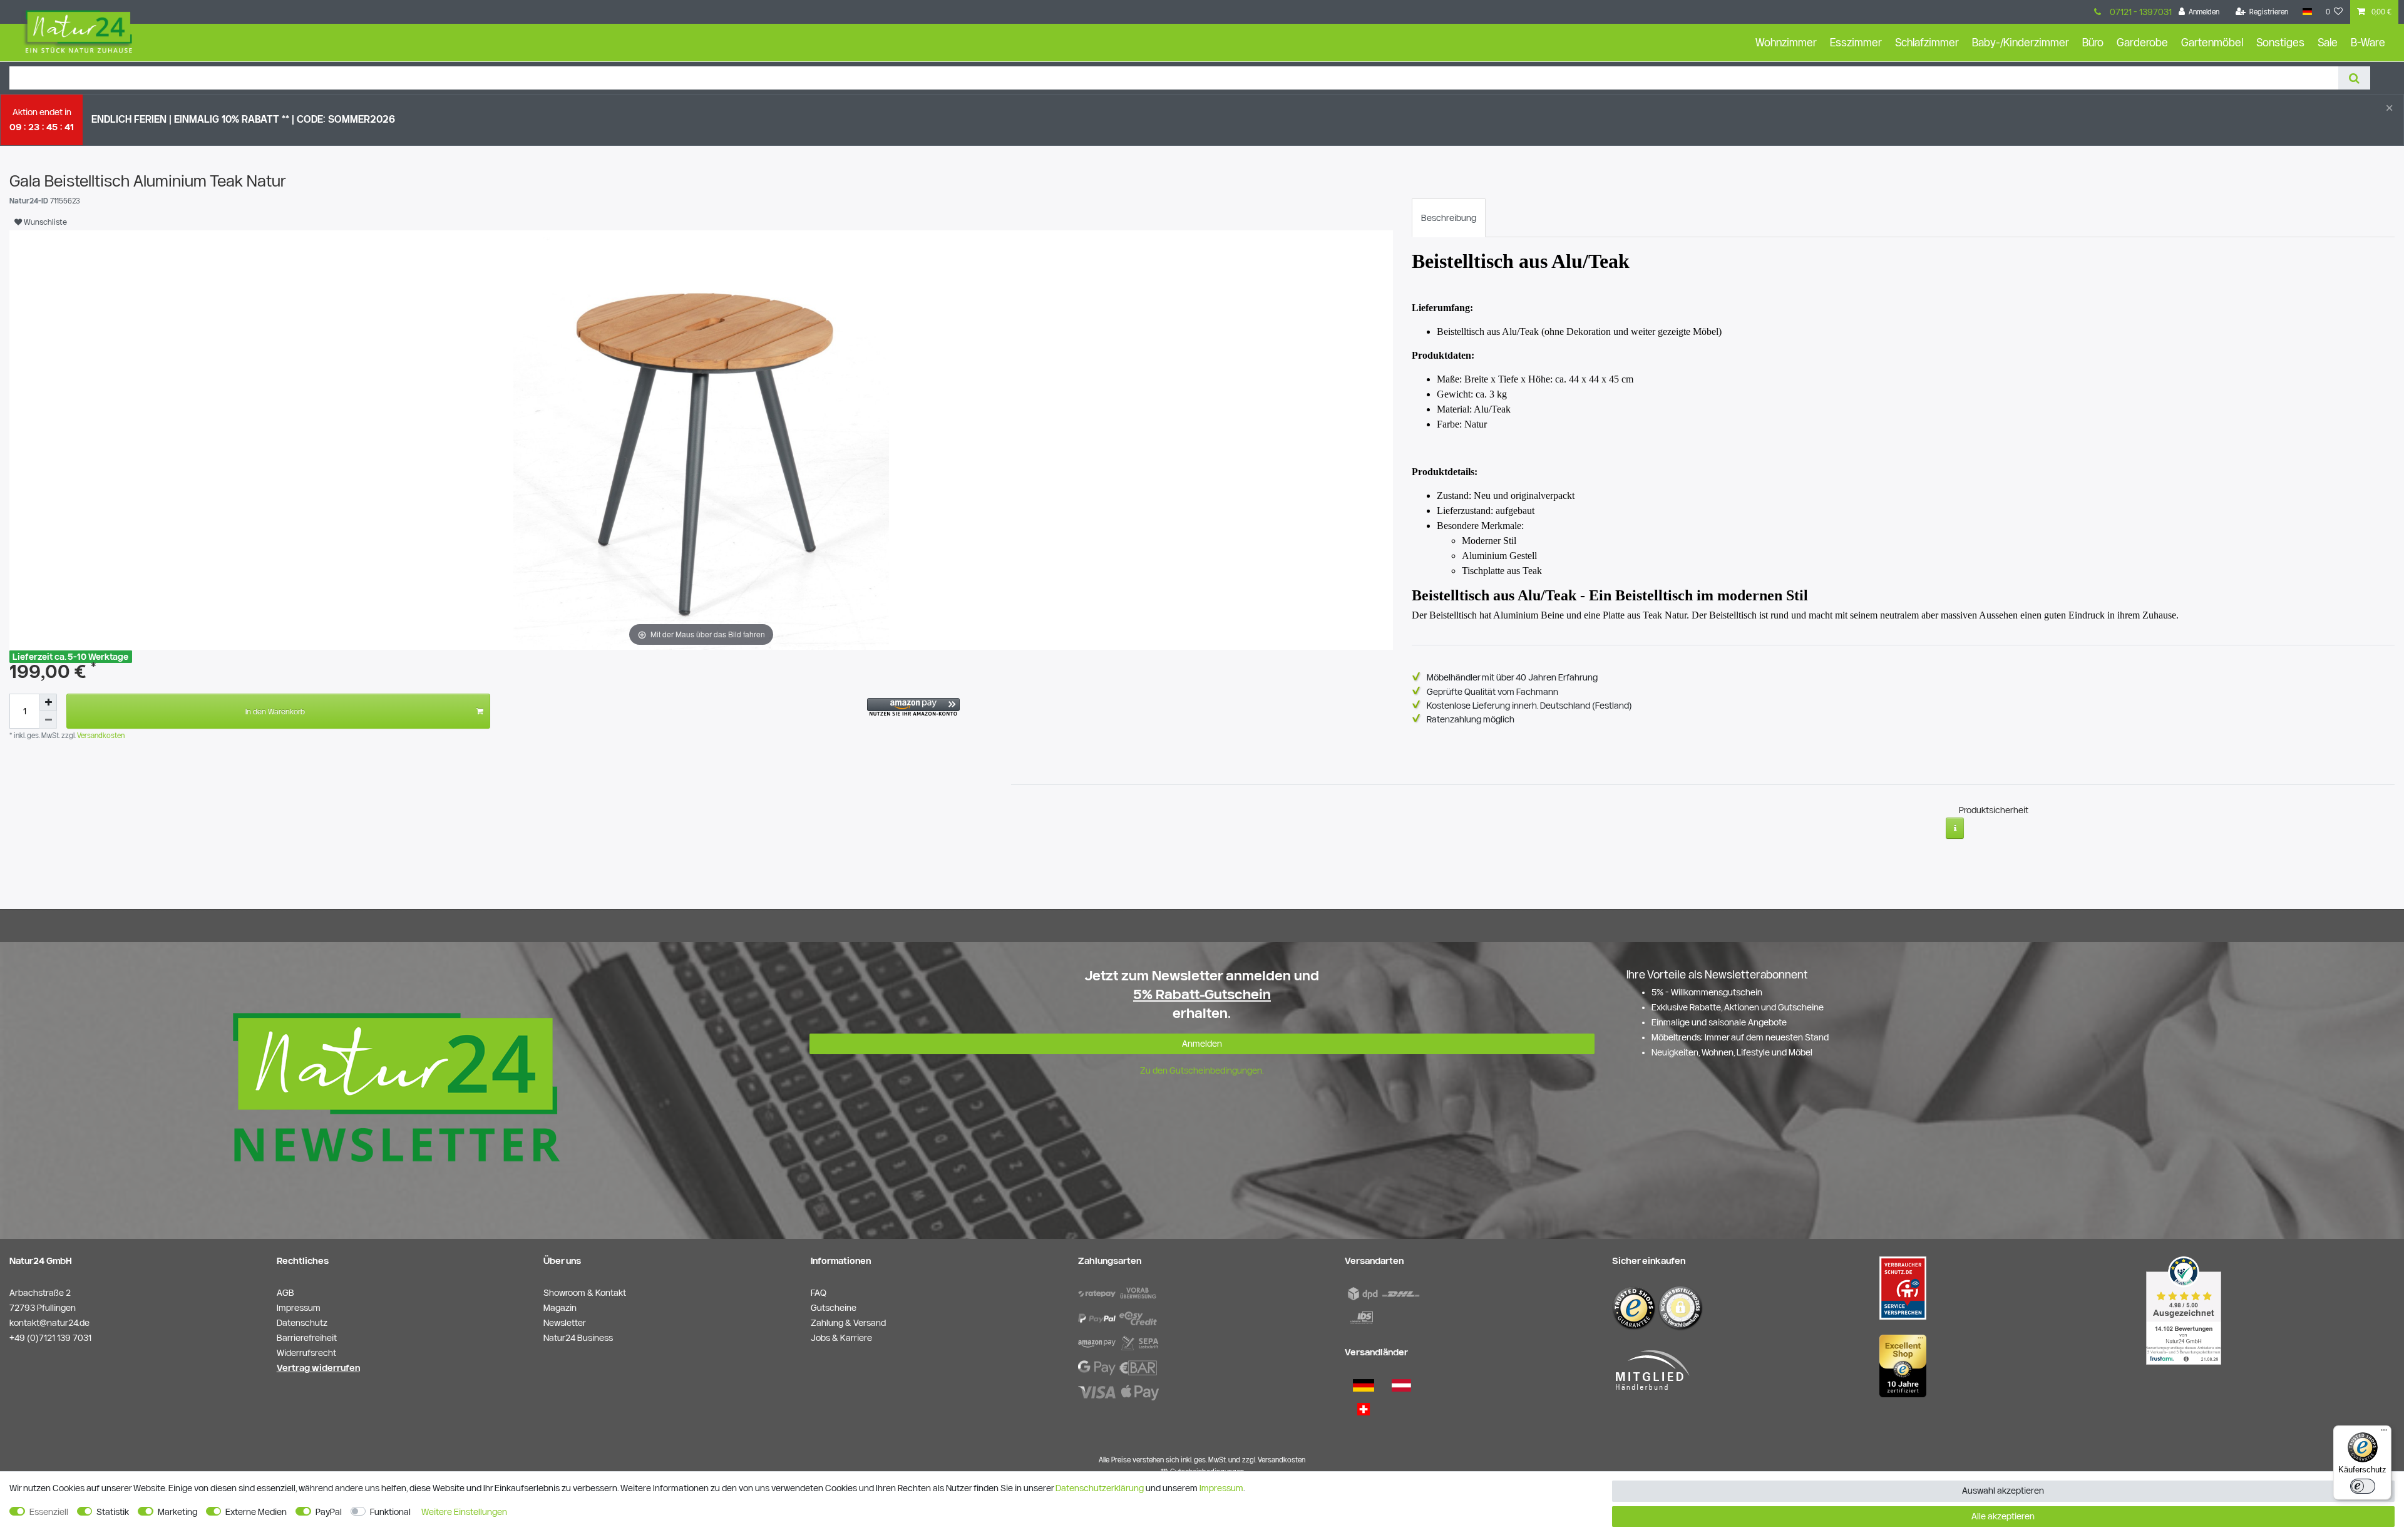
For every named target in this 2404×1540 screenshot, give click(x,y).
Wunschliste (44, 222)
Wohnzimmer (1786, 42)
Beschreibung (1449, 218)
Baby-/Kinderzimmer (2021, 42)
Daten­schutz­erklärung (1100, 1488)
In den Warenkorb (275, 711)
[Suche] (2354, 78)
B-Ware (2368, 42)
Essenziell (49, 1512)
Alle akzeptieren (2003, 1516)
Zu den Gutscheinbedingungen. (1202, 1070)
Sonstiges (2280, 42)
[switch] (2363, 1486)
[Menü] (2384, 1433)
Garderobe (2142, 42)
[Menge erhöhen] (48, 702)
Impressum (1221, 1488)
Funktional (390, 1512)
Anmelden (1202, 1044)
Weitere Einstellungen (464, 1512)
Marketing (177, 1512)
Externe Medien (256, 1512)
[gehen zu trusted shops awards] (1903, 1365)
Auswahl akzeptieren (2003, 1491)
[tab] (1449, 218)
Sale (2328, 42)
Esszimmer (1856, 42)
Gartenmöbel (2212, 42)
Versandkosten (100, 735)
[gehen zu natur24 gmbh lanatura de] (1903, 1287)
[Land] (2307, 12)
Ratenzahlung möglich (1471, 719)
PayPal (329, 1512)
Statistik (113, 1512)
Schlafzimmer (1927, 42)
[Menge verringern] (48, 720)
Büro (2093, 42)
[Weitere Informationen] (1955, 828)
